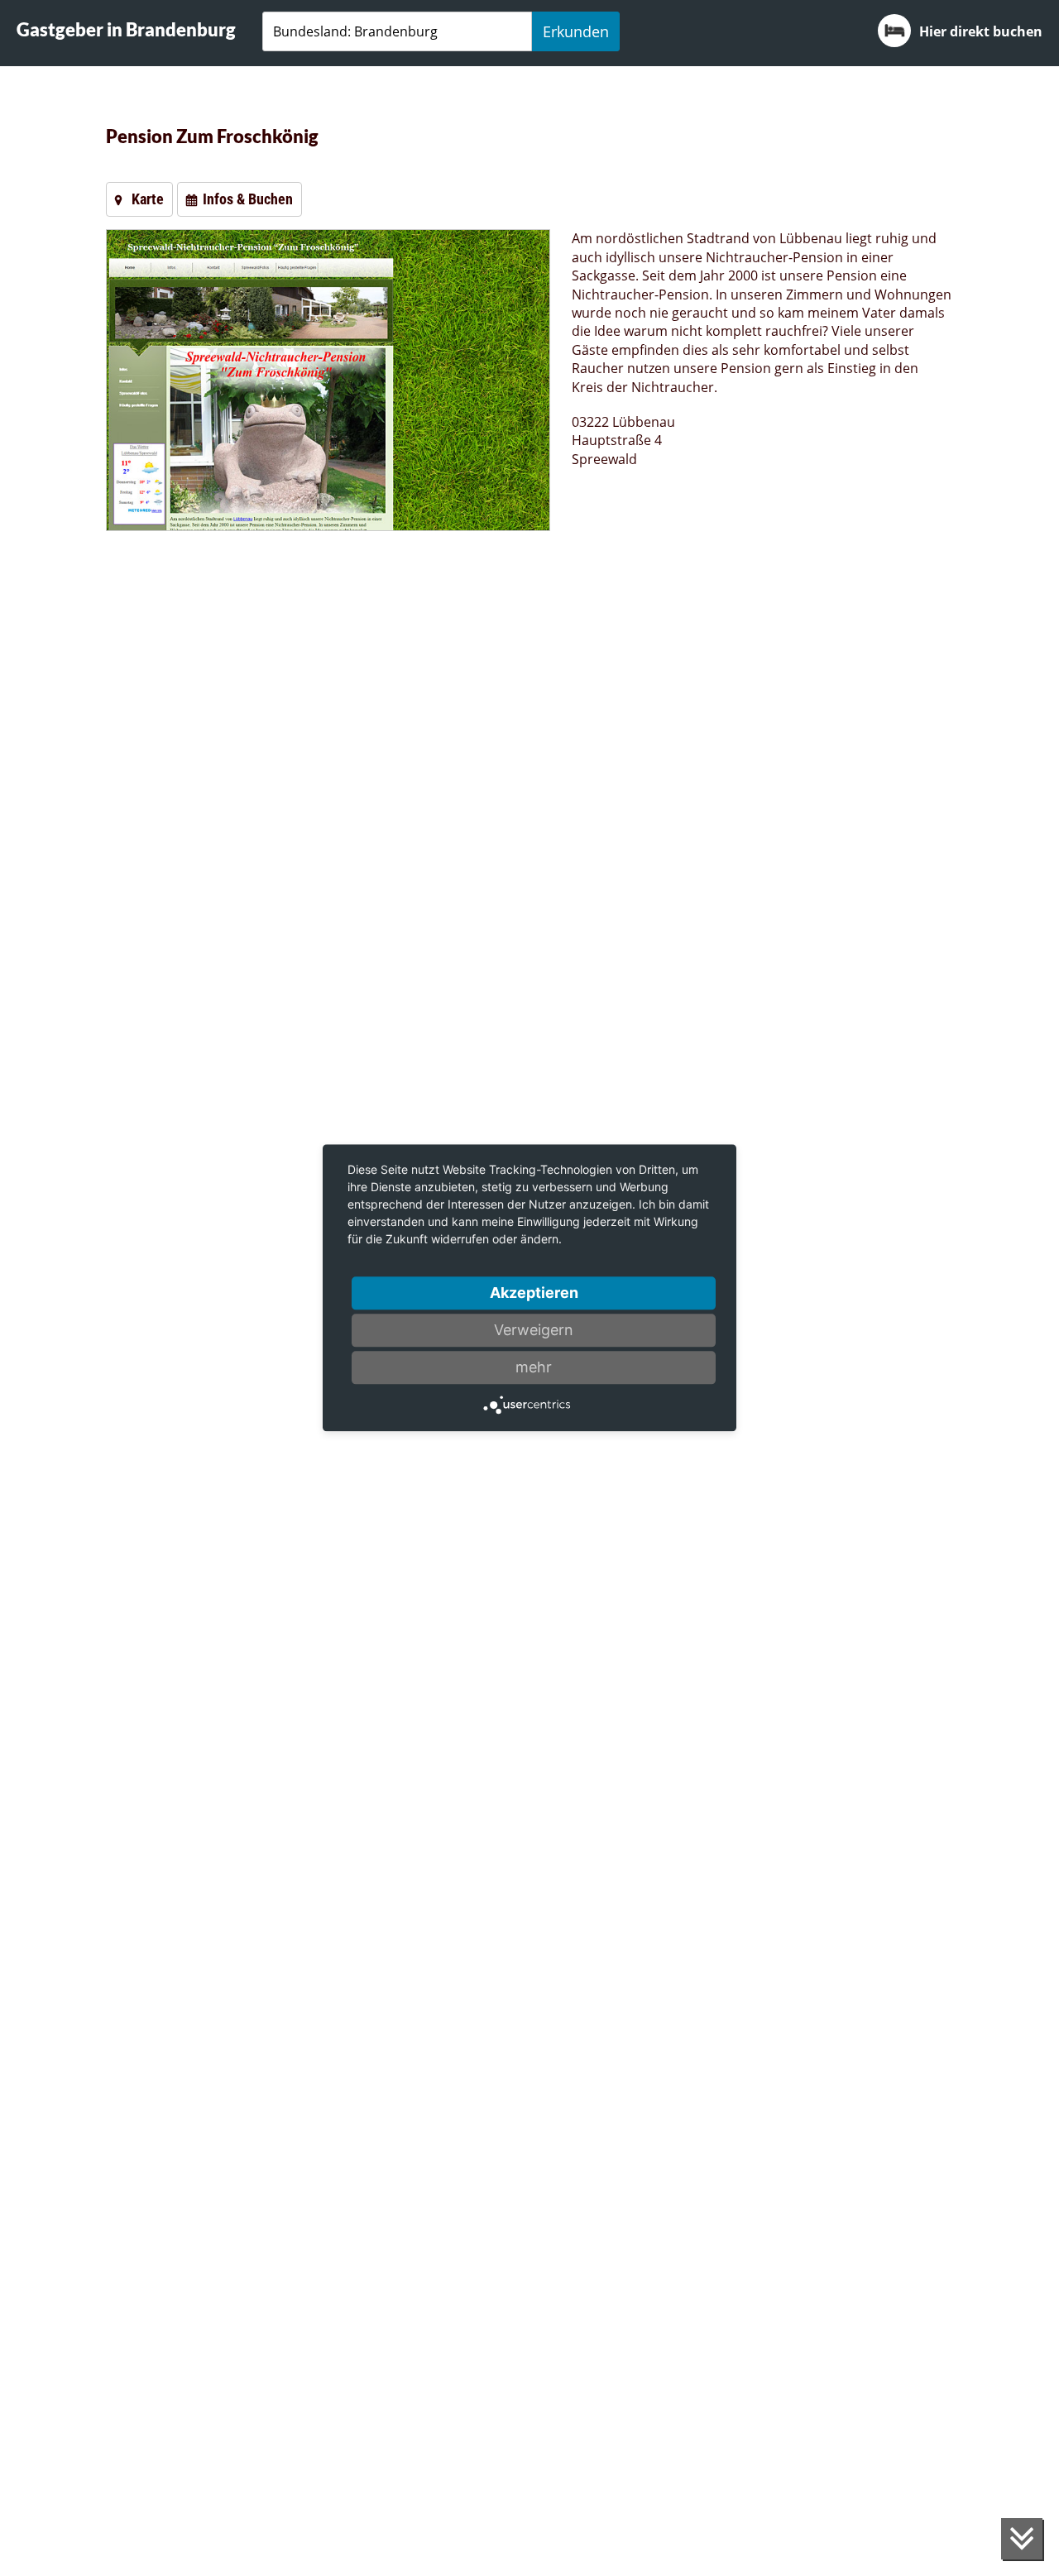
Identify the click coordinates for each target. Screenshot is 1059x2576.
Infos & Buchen (248, 199)
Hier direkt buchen (981, 31)
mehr (534, 1367)
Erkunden (576, 31)
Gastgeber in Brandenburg (126, 29)
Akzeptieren (534, 1293)
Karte (148, 199)
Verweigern (534, 1330)
